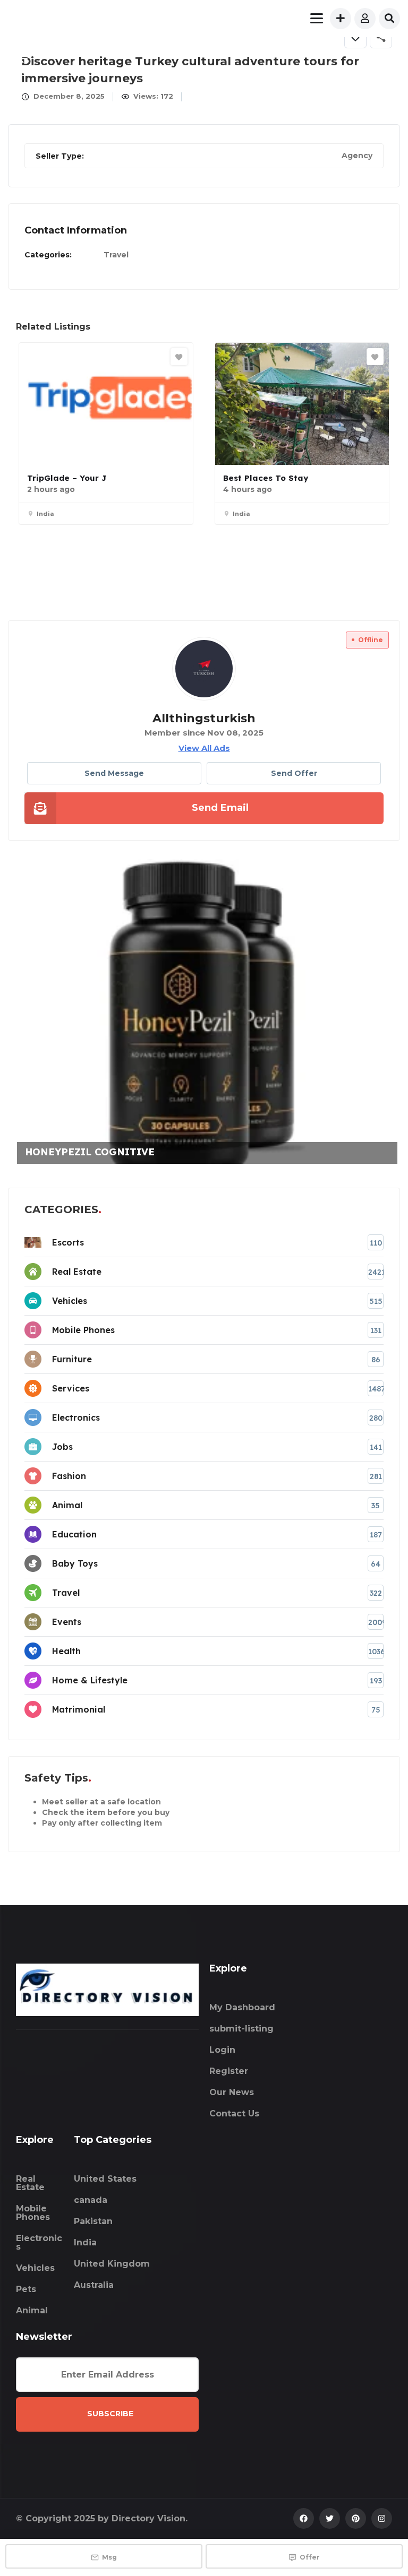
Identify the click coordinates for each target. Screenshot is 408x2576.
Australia (94, 2285)
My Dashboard (242, 2007)
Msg (109, 2557)
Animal (32, 2310)
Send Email (220, 808)
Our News (232, 2092)
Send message (114, 773)
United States (105, 2179)
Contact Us (234, 2113)
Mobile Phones (33, 2213)
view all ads (204, 748)
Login (222, 2050)
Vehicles (35, 2268)
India (85, 2242)
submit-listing (241, 2029)
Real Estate (30, 2183)
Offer (310, 2557)
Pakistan (93, 2221)
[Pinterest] (356, 2518)
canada (91, 2200)
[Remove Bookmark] (355, 37)
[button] (387, 59)
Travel (116, 255)
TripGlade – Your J (67, 478)
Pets (26, 2289)
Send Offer (294, 773)
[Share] (381, 37)
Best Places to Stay (266, 478)
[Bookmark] (179, 357)
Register (229, 2071)
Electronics (39, 2242)
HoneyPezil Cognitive (77, 1152)
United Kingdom (112, 2264)
